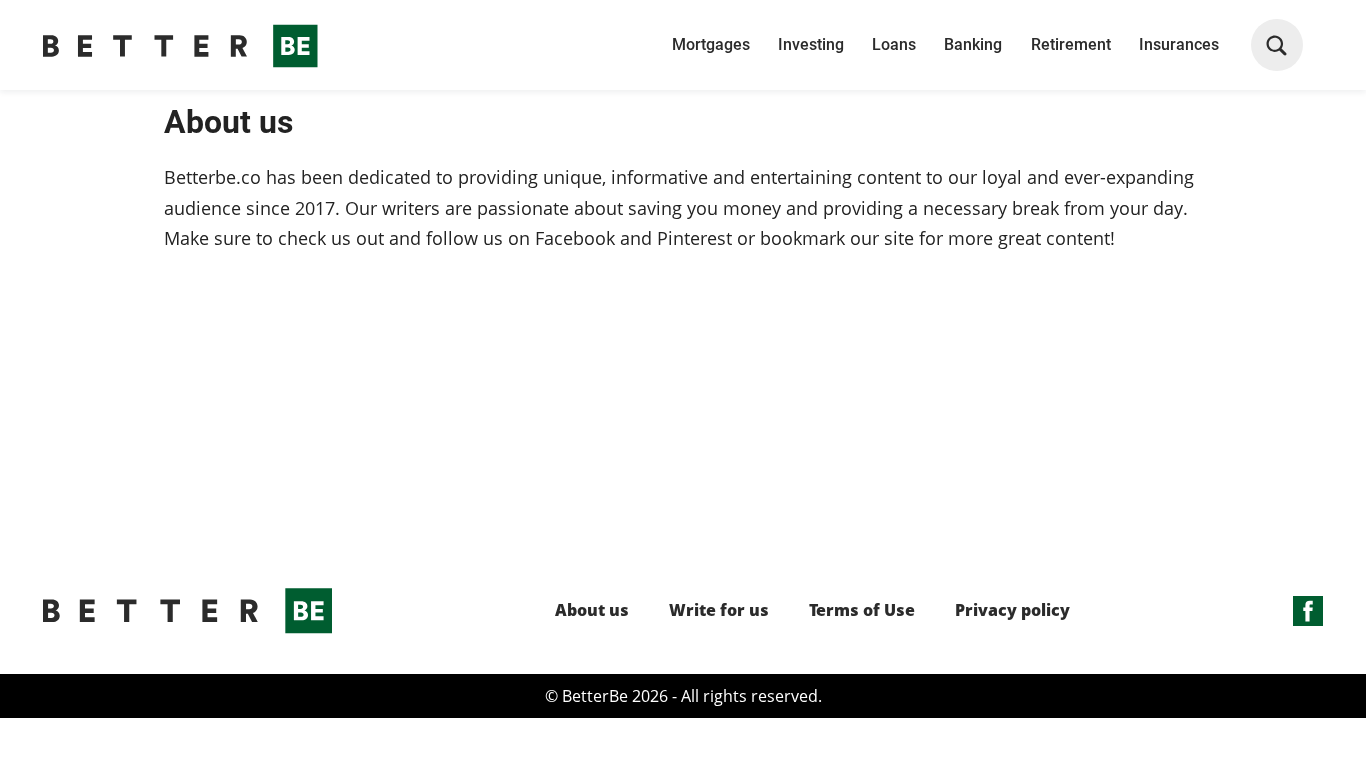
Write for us (719, 610)
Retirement (1071, 44)
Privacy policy (1012, 610)
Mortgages (711, 44)
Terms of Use (862, 610)
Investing (811, 44)
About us (592, 610)
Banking (973, 44)
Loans (894, 44)
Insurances (1179, 44)
